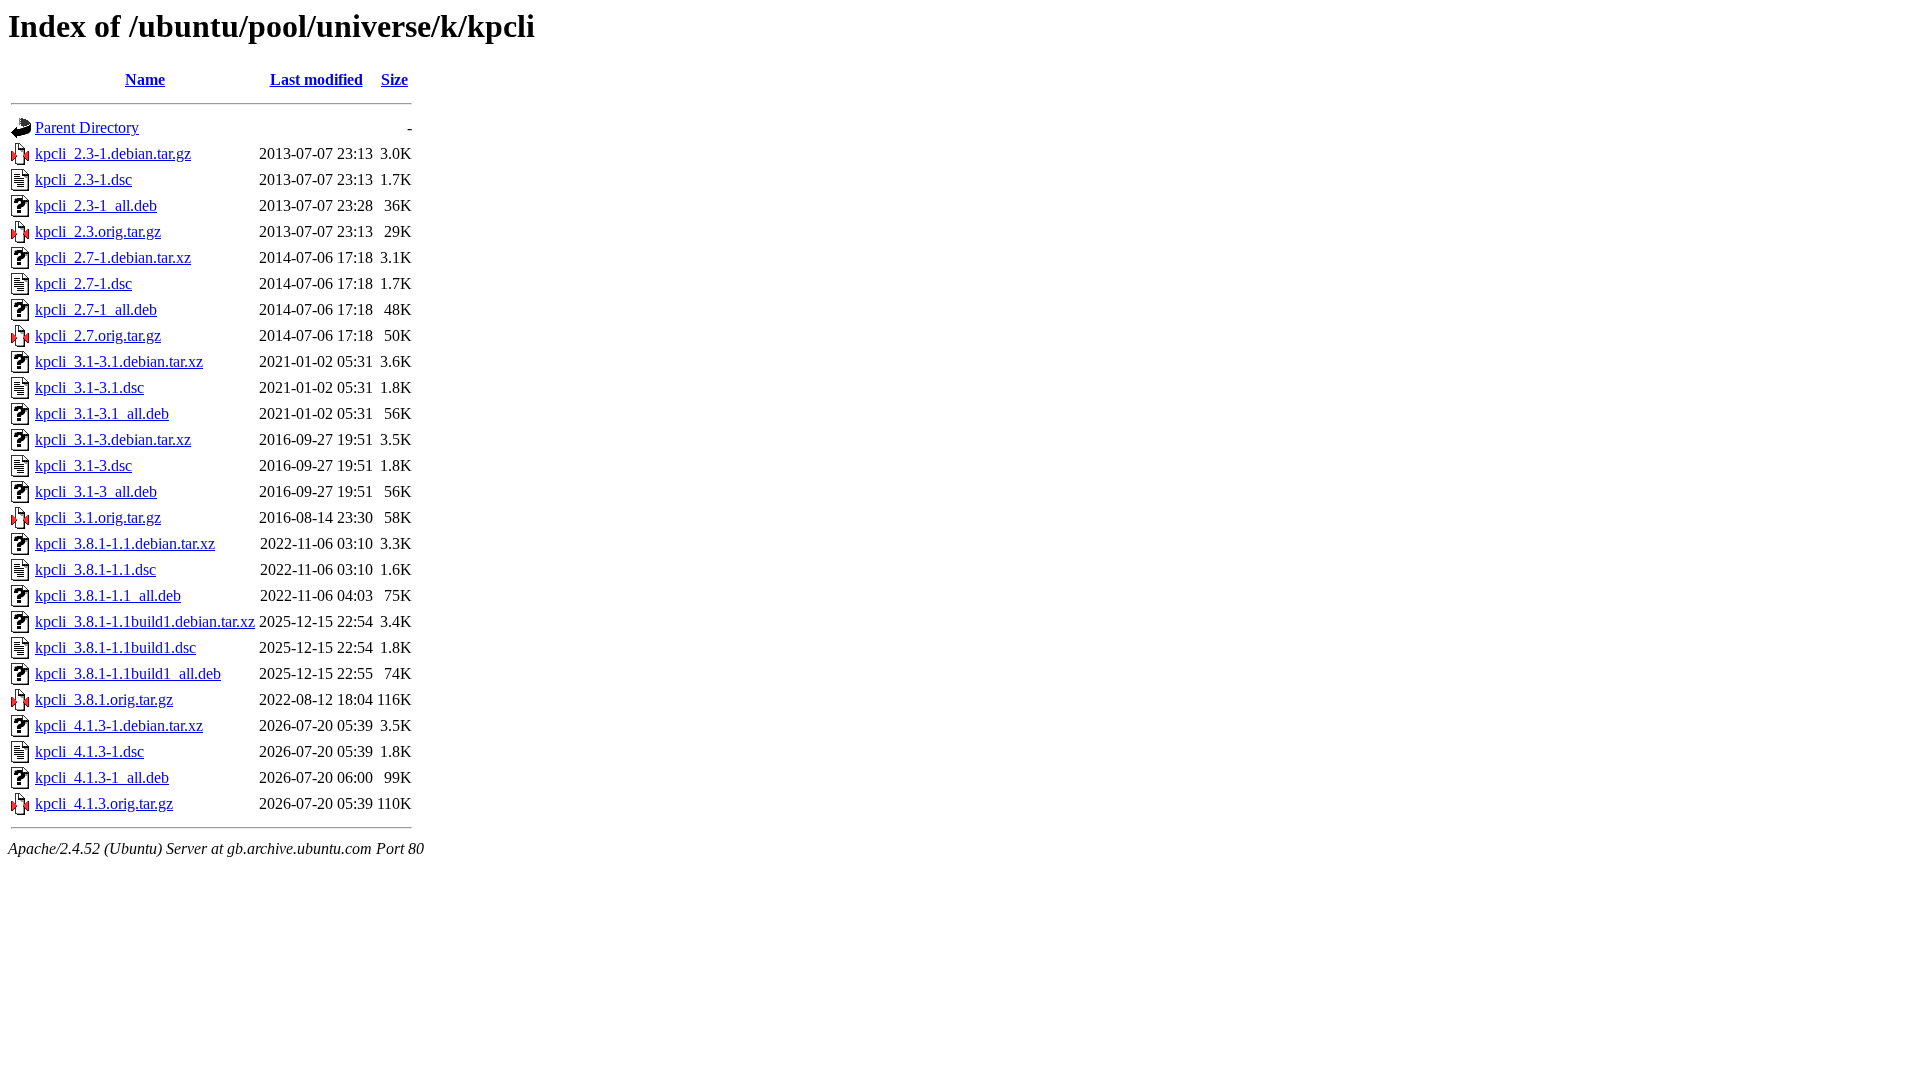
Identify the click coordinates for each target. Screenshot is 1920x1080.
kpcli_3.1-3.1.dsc (89, 387)
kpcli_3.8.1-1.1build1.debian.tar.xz (145, 621)
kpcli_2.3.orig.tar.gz (98, 231)
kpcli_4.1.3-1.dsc (89, 751)
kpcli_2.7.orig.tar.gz (98, 335)
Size (394, 79)
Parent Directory (87, 127)
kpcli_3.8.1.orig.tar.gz (104, 699)
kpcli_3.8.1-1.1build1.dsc (115, 647)
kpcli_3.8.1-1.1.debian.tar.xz (125, 543)
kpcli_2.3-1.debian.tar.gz (113, 153)
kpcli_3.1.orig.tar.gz (98, 517)
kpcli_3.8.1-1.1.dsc (95, 569)
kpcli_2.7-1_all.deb (96, 309)
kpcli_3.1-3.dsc (83, 465)
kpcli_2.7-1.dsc (83, 283)
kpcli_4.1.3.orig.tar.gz (104, 803)
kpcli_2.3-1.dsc (83, 179)
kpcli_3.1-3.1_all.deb (102, 413)
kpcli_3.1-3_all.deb (96, 491)
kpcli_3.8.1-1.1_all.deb (108, 595)
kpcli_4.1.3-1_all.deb (102, 777)
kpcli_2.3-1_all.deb (96, 205)
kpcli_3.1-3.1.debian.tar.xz (119, 361)
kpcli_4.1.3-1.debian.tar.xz (119, 725)
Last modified (316, 79)
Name (145, 79)
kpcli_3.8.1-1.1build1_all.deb (128, 673)
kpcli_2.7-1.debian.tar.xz (113, 257)
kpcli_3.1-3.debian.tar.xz (113, 439)
